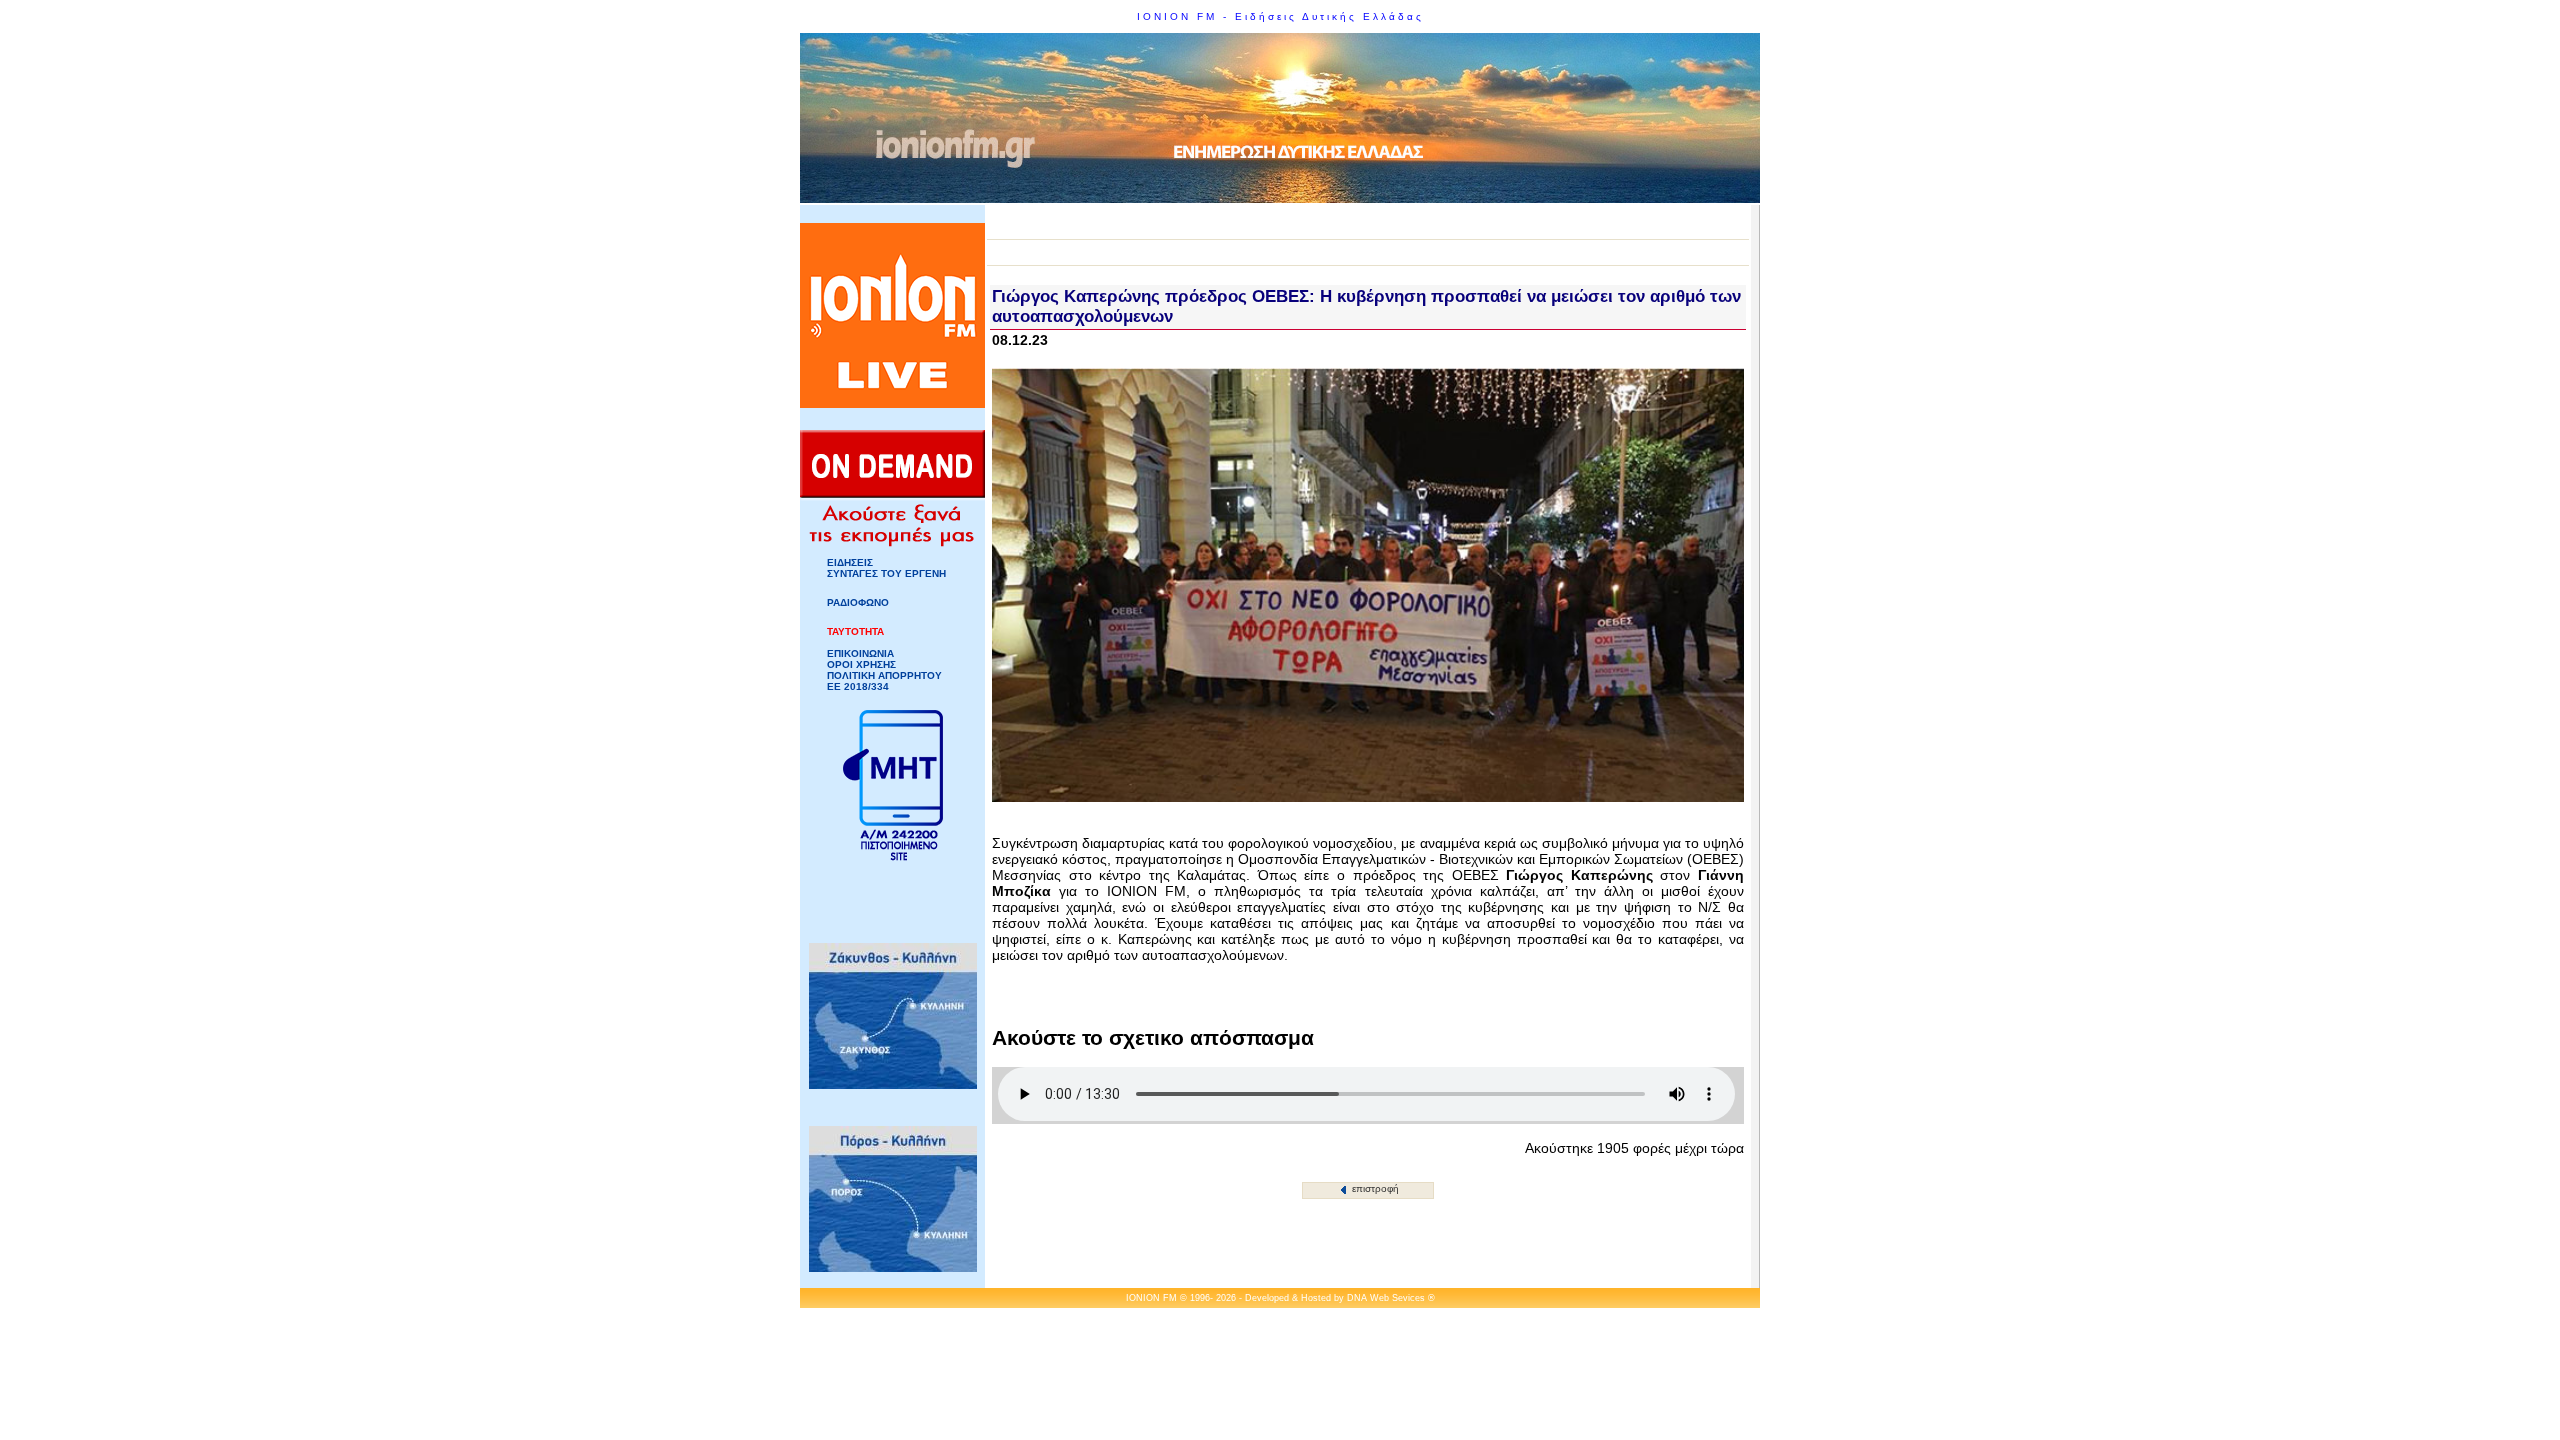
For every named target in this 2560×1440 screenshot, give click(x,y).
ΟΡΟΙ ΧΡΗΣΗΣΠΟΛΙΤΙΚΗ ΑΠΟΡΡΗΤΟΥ (884, 670)
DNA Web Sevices (1386, 1298)
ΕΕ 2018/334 (858, 686)
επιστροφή (1374, 1188)
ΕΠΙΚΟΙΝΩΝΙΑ (860, 653)
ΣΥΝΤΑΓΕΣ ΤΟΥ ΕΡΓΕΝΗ (886, 573)
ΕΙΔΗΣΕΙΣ (850, 562)
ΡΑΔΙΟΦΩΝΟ (858, 602)
